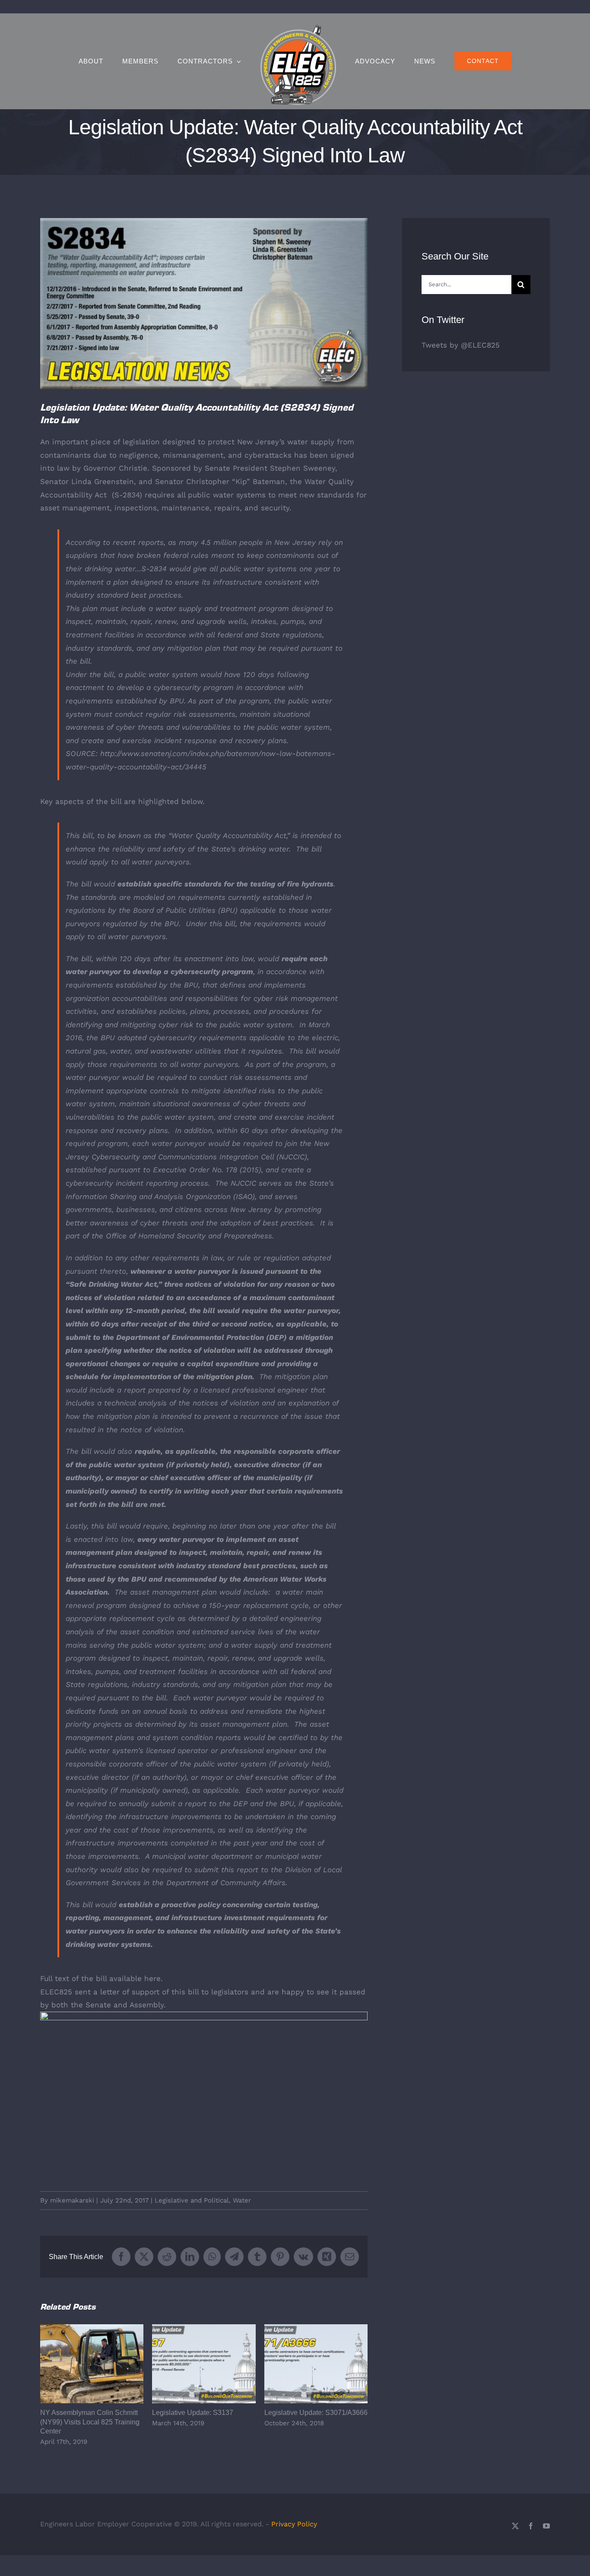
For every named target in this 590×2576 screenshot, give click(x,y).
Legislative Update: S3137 (204, 2364)
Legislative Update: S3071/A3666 (316, 2364)
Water (242, 2200)
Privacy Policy (294, 2524)
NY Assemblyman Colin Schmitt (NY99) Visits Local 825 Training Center (92, 2364)
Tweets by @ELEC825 (461, 345)
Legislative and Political (192, 2200)
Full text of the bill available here (100, 1978)
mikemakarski (72, 2200)
